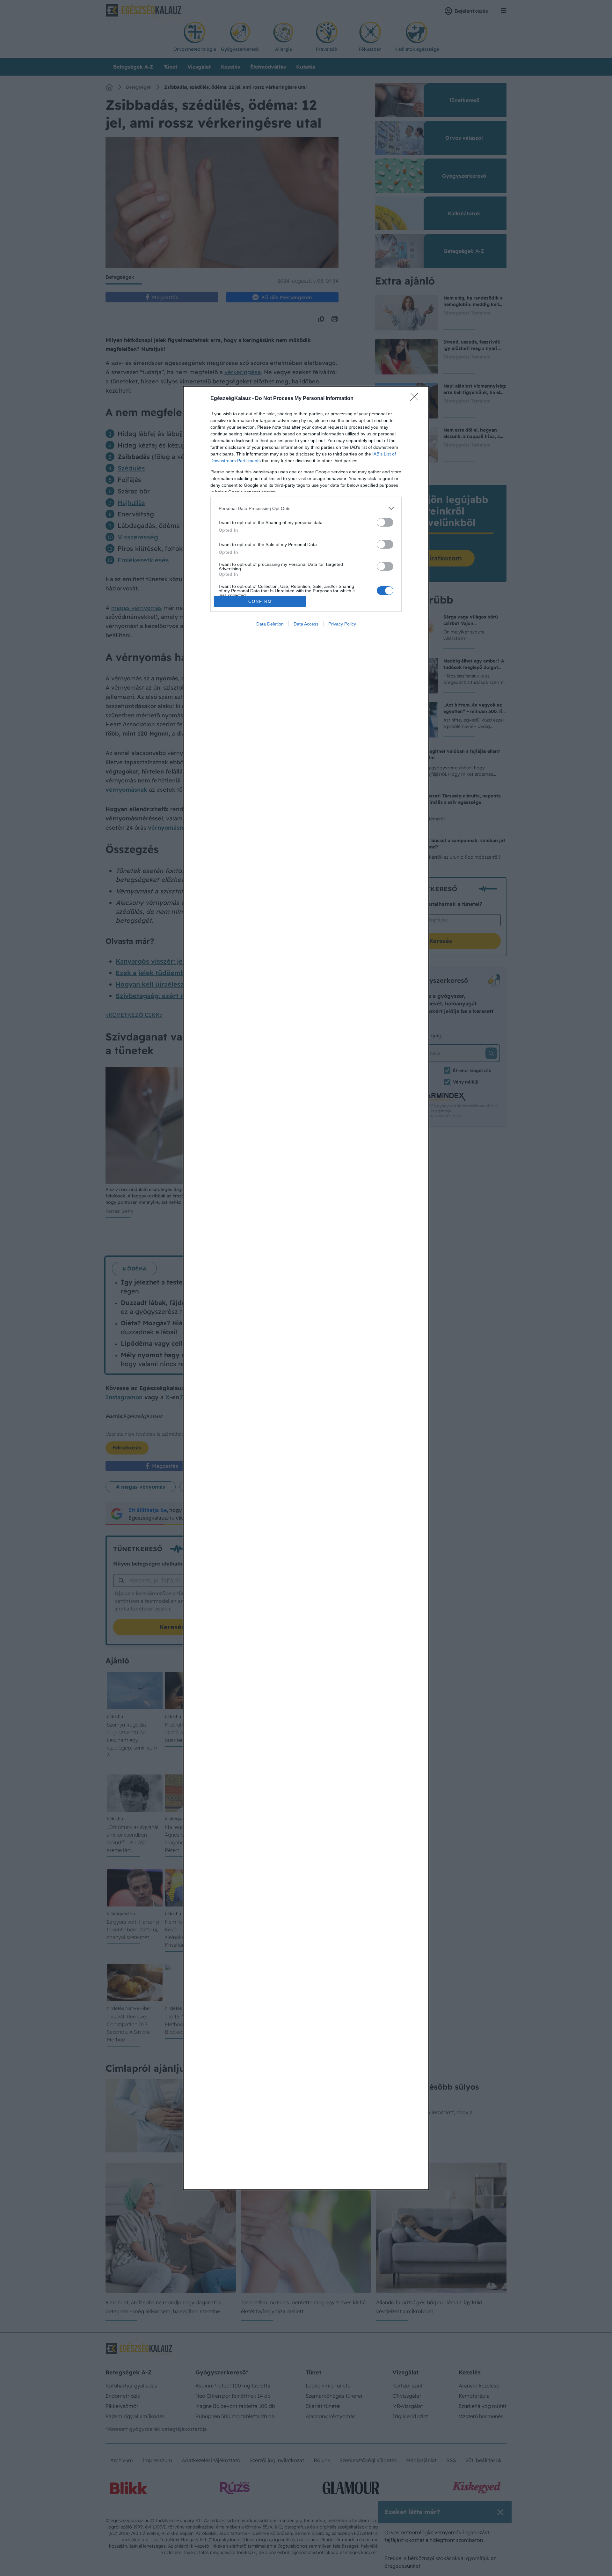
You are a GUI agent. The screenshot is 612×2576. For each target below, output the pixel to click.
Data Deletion (270, 624)
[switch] (385, 522)
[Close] (416, 399)
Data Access (306, 624)
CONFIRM (260, 601)
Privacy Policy (342, 624)
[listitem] (306, 508)
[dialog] (306, 1288)
